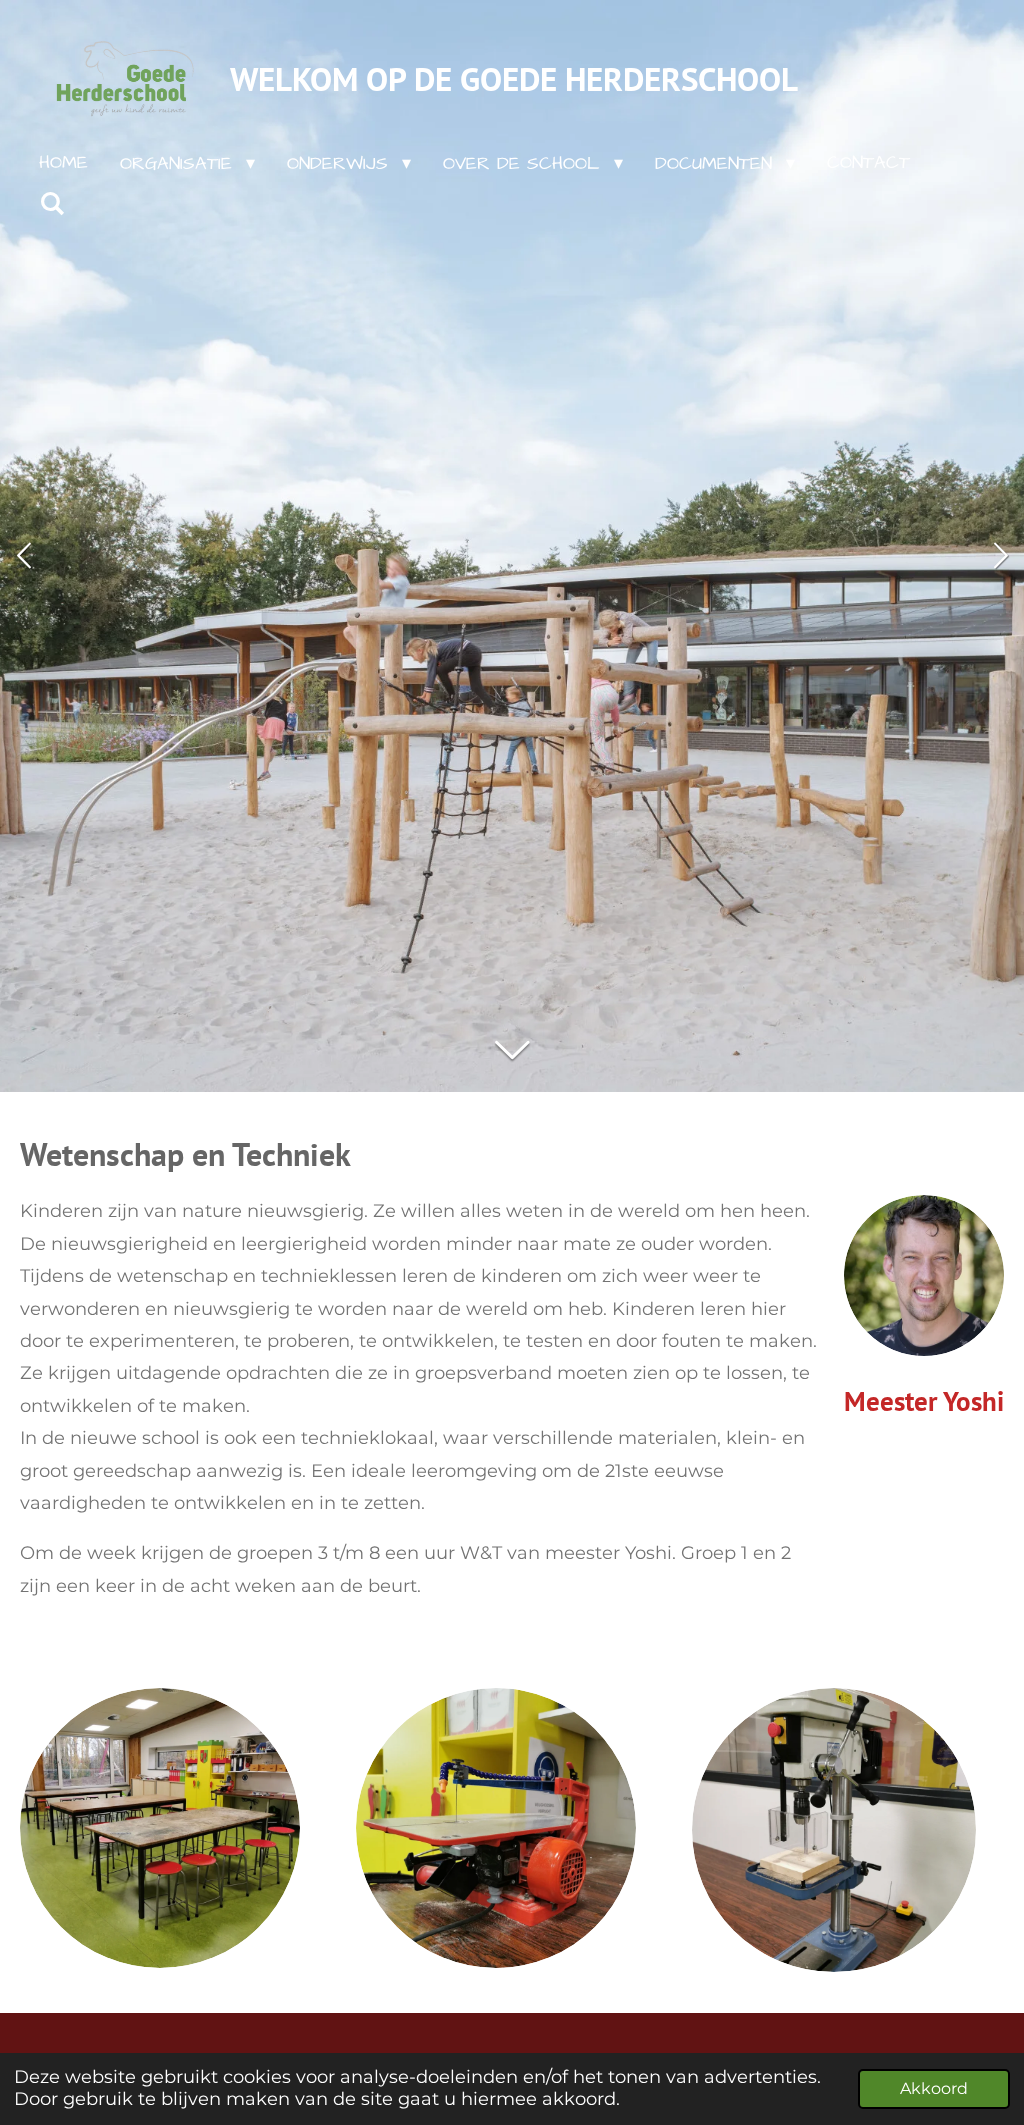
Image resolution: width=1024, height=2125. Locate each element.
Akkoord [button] (934, 2088)
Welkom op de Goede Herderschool (514, 78)
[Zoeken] (51, 204)
